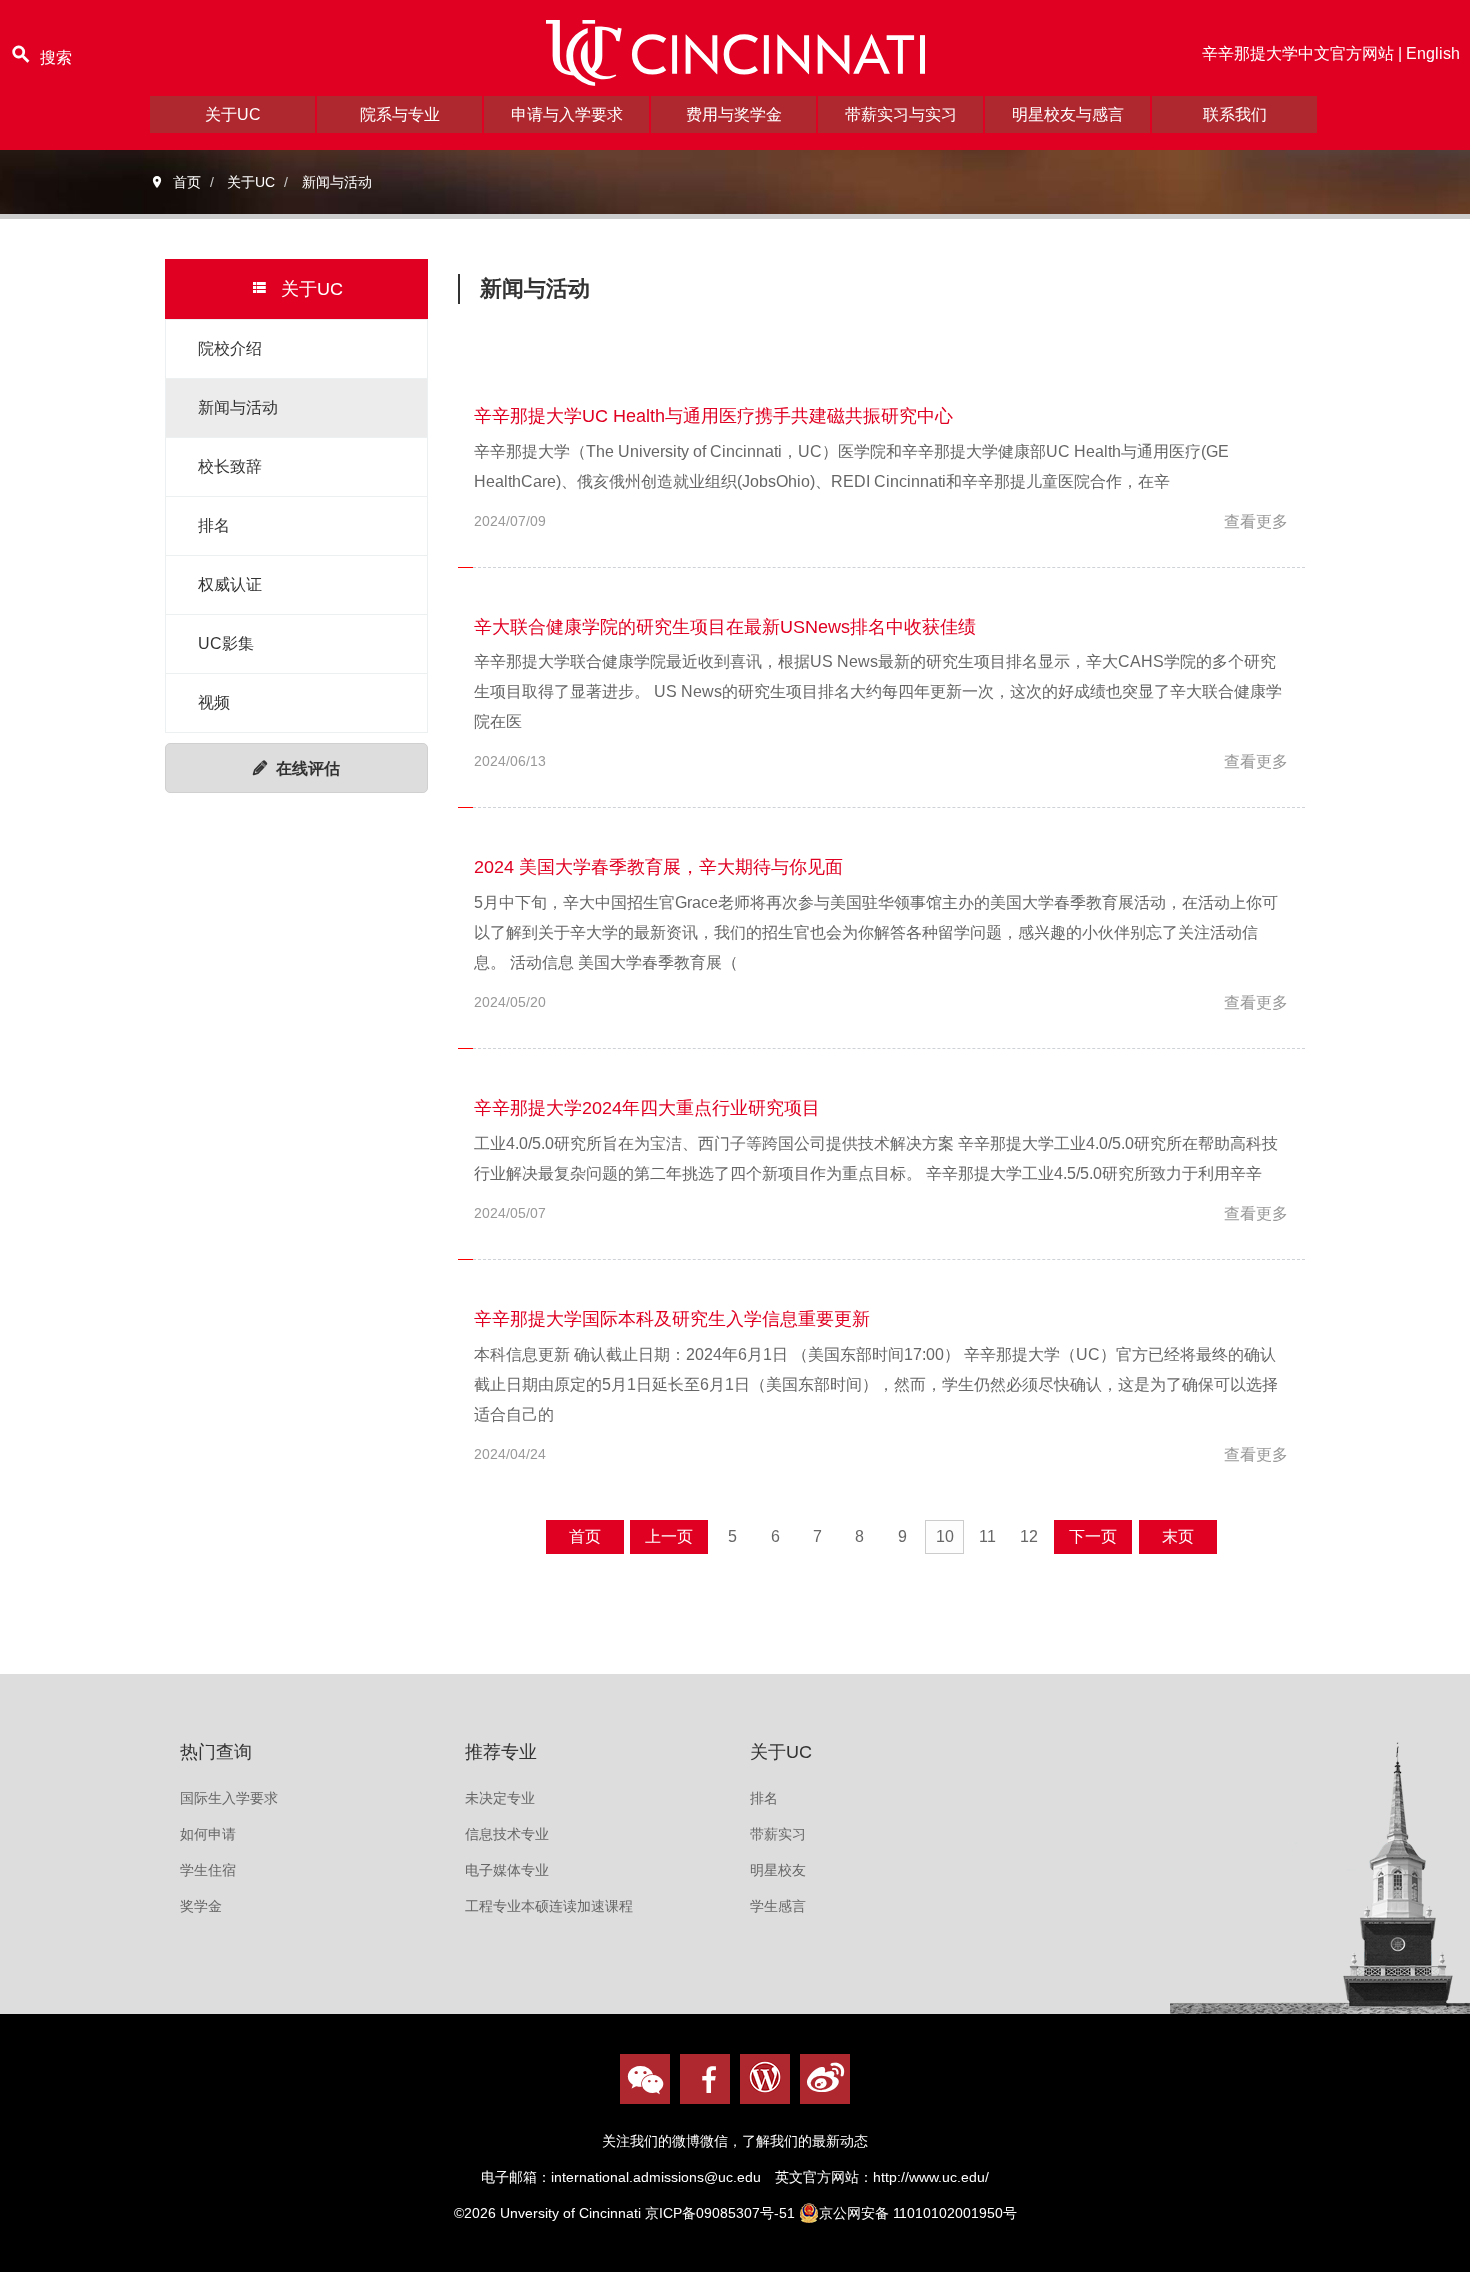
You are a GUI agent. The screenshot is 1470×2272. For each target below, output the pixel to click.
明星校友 (778, 1870)
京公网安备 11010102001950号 (918, 2213)
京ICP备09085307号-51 (720, 2213)
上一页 (669, 1536)
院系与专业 (400, 114)
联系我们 (1235, 114)
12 (1029, 1536)
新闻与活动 (238, 407)
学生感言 (778, 1906)
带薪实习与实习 (901, 114)
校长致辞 (230, 466)
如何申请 (208, 1834)
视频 (214, 702)
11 (987, 1536)
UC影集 (226, 643)
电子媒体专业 (507, 1870)
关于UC (233, 114)
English (1433, 53)
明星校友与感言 (1068, 114)
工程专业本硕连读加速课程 (549, 1906)
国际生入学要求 (229, 1798)
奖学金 (201, 1906)
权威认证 (230, 584)
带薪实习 (778, 1834)
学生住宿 (208, 1870)
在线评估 (308, 768)
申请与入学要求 (567, 114)
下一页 (1093, 1536)
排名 (214, 525)
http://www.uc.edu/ (931, 2177)
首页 (585, 1536)
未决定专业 (500, 1798)
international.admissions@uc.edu (656, 2177)
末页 (1178, 1536)
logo (735, 53)
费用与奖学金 (734, 114)
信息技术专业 (507, 1834)
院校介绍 (230, 348)
